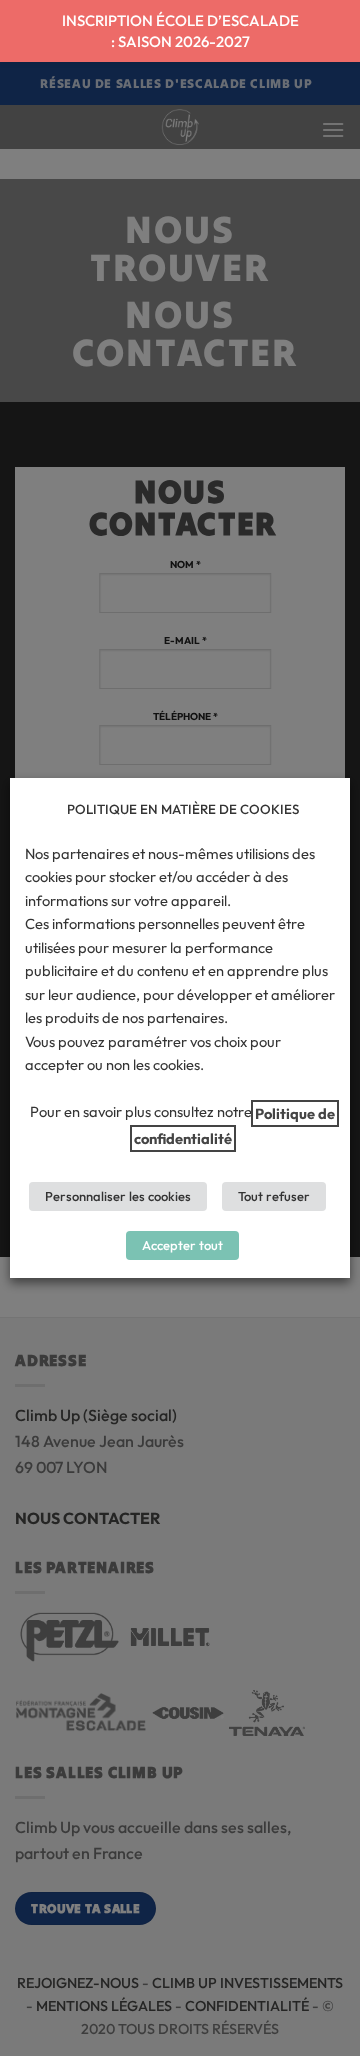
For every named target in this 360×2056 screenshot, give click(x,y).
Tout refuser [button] (274, 1196)
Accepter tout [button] (182, 1245)
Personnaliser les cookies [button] (118, 1196)
